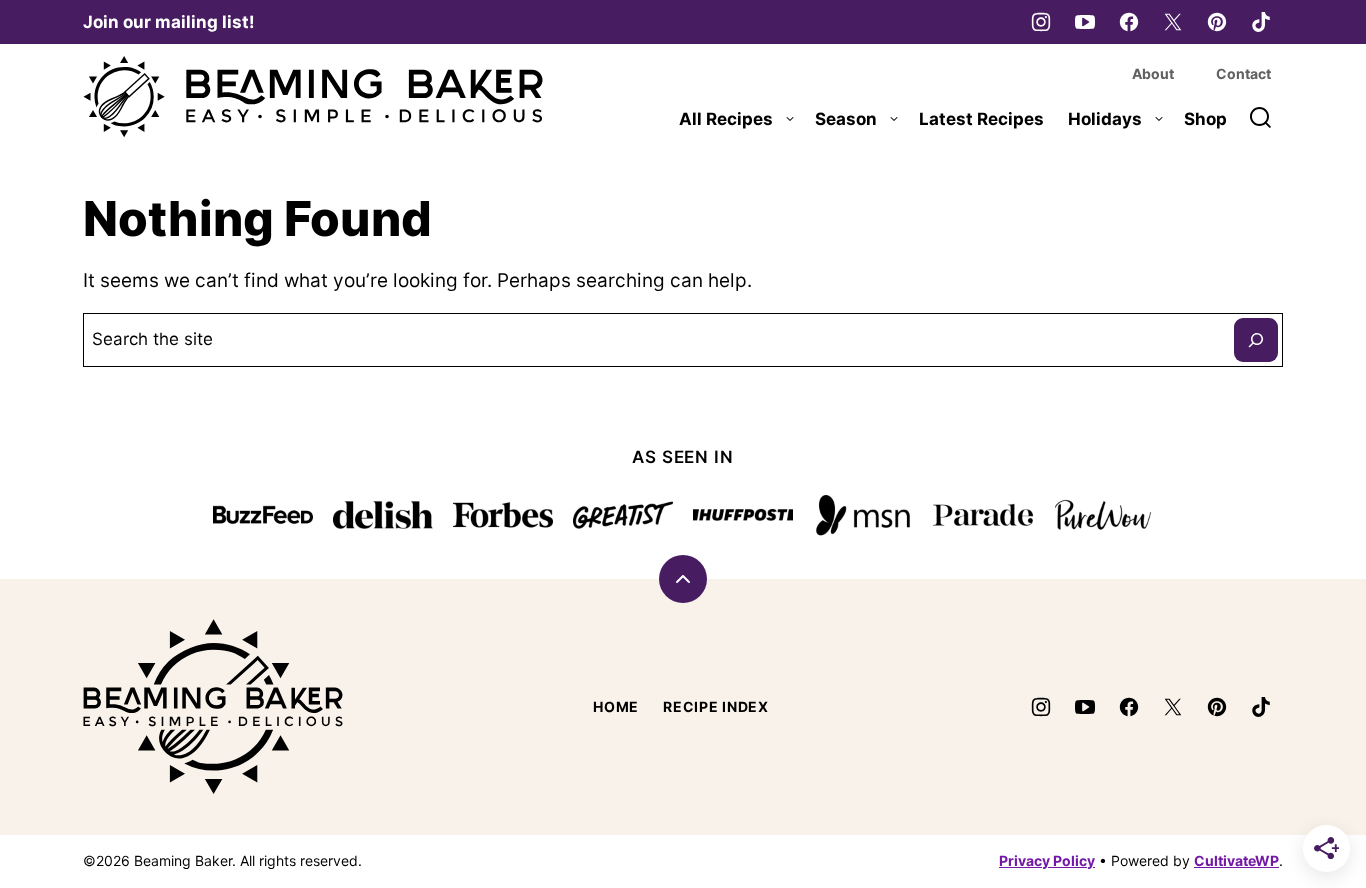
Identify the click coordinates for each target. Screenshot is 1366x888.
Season (846, 119)
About (1153, 73)
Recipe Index (715, 706)
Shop (1205, 119)
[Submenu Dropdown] (790, 119)
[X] (1173, 22)
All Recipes (726, 119)
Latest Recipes (981, 119)
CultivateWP (1236, 860)
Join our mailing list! (169, 22)
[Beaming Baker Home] (313, 97)
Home (616, 706)
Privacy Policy (1047, 860)
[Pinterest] (1217, 22)
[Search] (1261, 118)
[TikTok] (1261, 22)
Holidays (1105, 119)
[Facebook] (1129, 22)
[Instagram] (1041, 22)
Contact (1243, 73)
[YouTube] (1085, 22)
